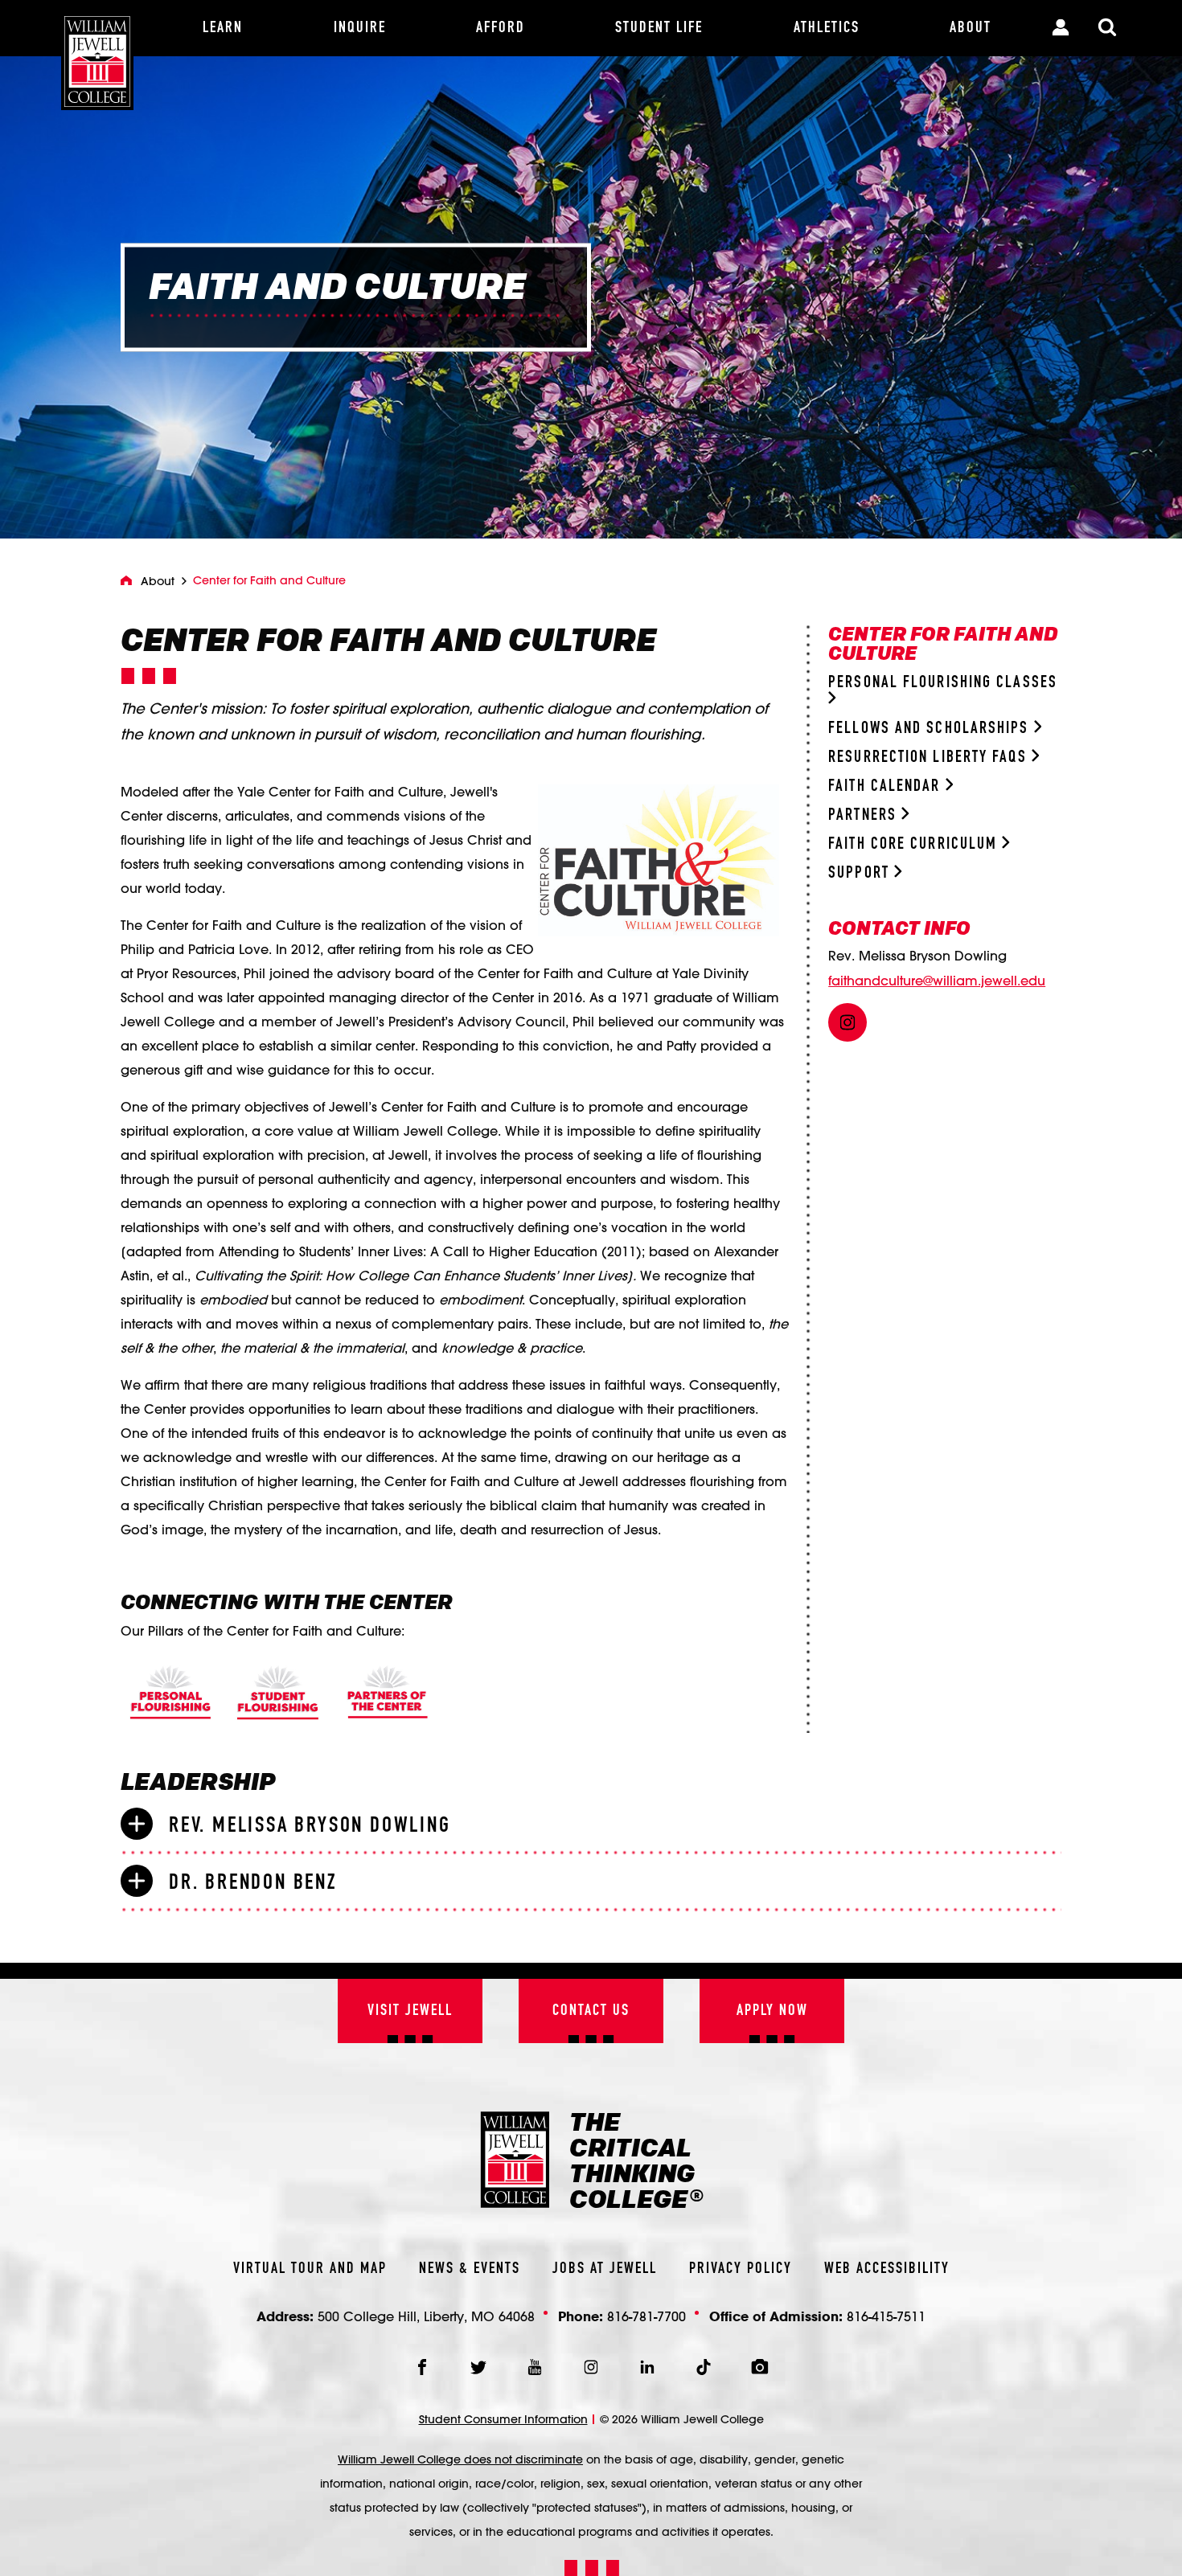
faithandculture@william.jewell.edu (937, 981)
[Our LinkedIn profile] (647, 2367)
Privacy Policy (741, 2269)
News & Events (470, 2269)
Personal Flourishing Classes (943, 683)
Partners (865, 815)
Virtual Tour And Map (310, 2269)
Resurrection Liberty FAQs (930, 758)
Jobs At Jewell (605, 2269)
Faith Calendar (887, 786)
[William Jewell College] (97, 55)
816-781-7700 (646, 2316)
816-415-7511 (886, 2316)
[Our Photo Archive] (760, 2367)
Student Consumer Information (503, 2419)
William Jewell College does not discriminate (460, 2459)
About (158, 581)
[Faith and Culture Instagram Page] (848, 1022)
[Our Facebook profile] (422, 2367)
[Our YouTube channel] (535, 2367)
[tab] (591, 1824)
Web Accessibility (887, 2269)
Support (861, 873)
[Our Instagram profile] (591, 2367)
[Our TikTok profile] (704, 2367)
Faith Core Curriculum (915, 844)
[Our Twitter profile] (478, 2367)
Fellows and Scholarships (931, 729)
